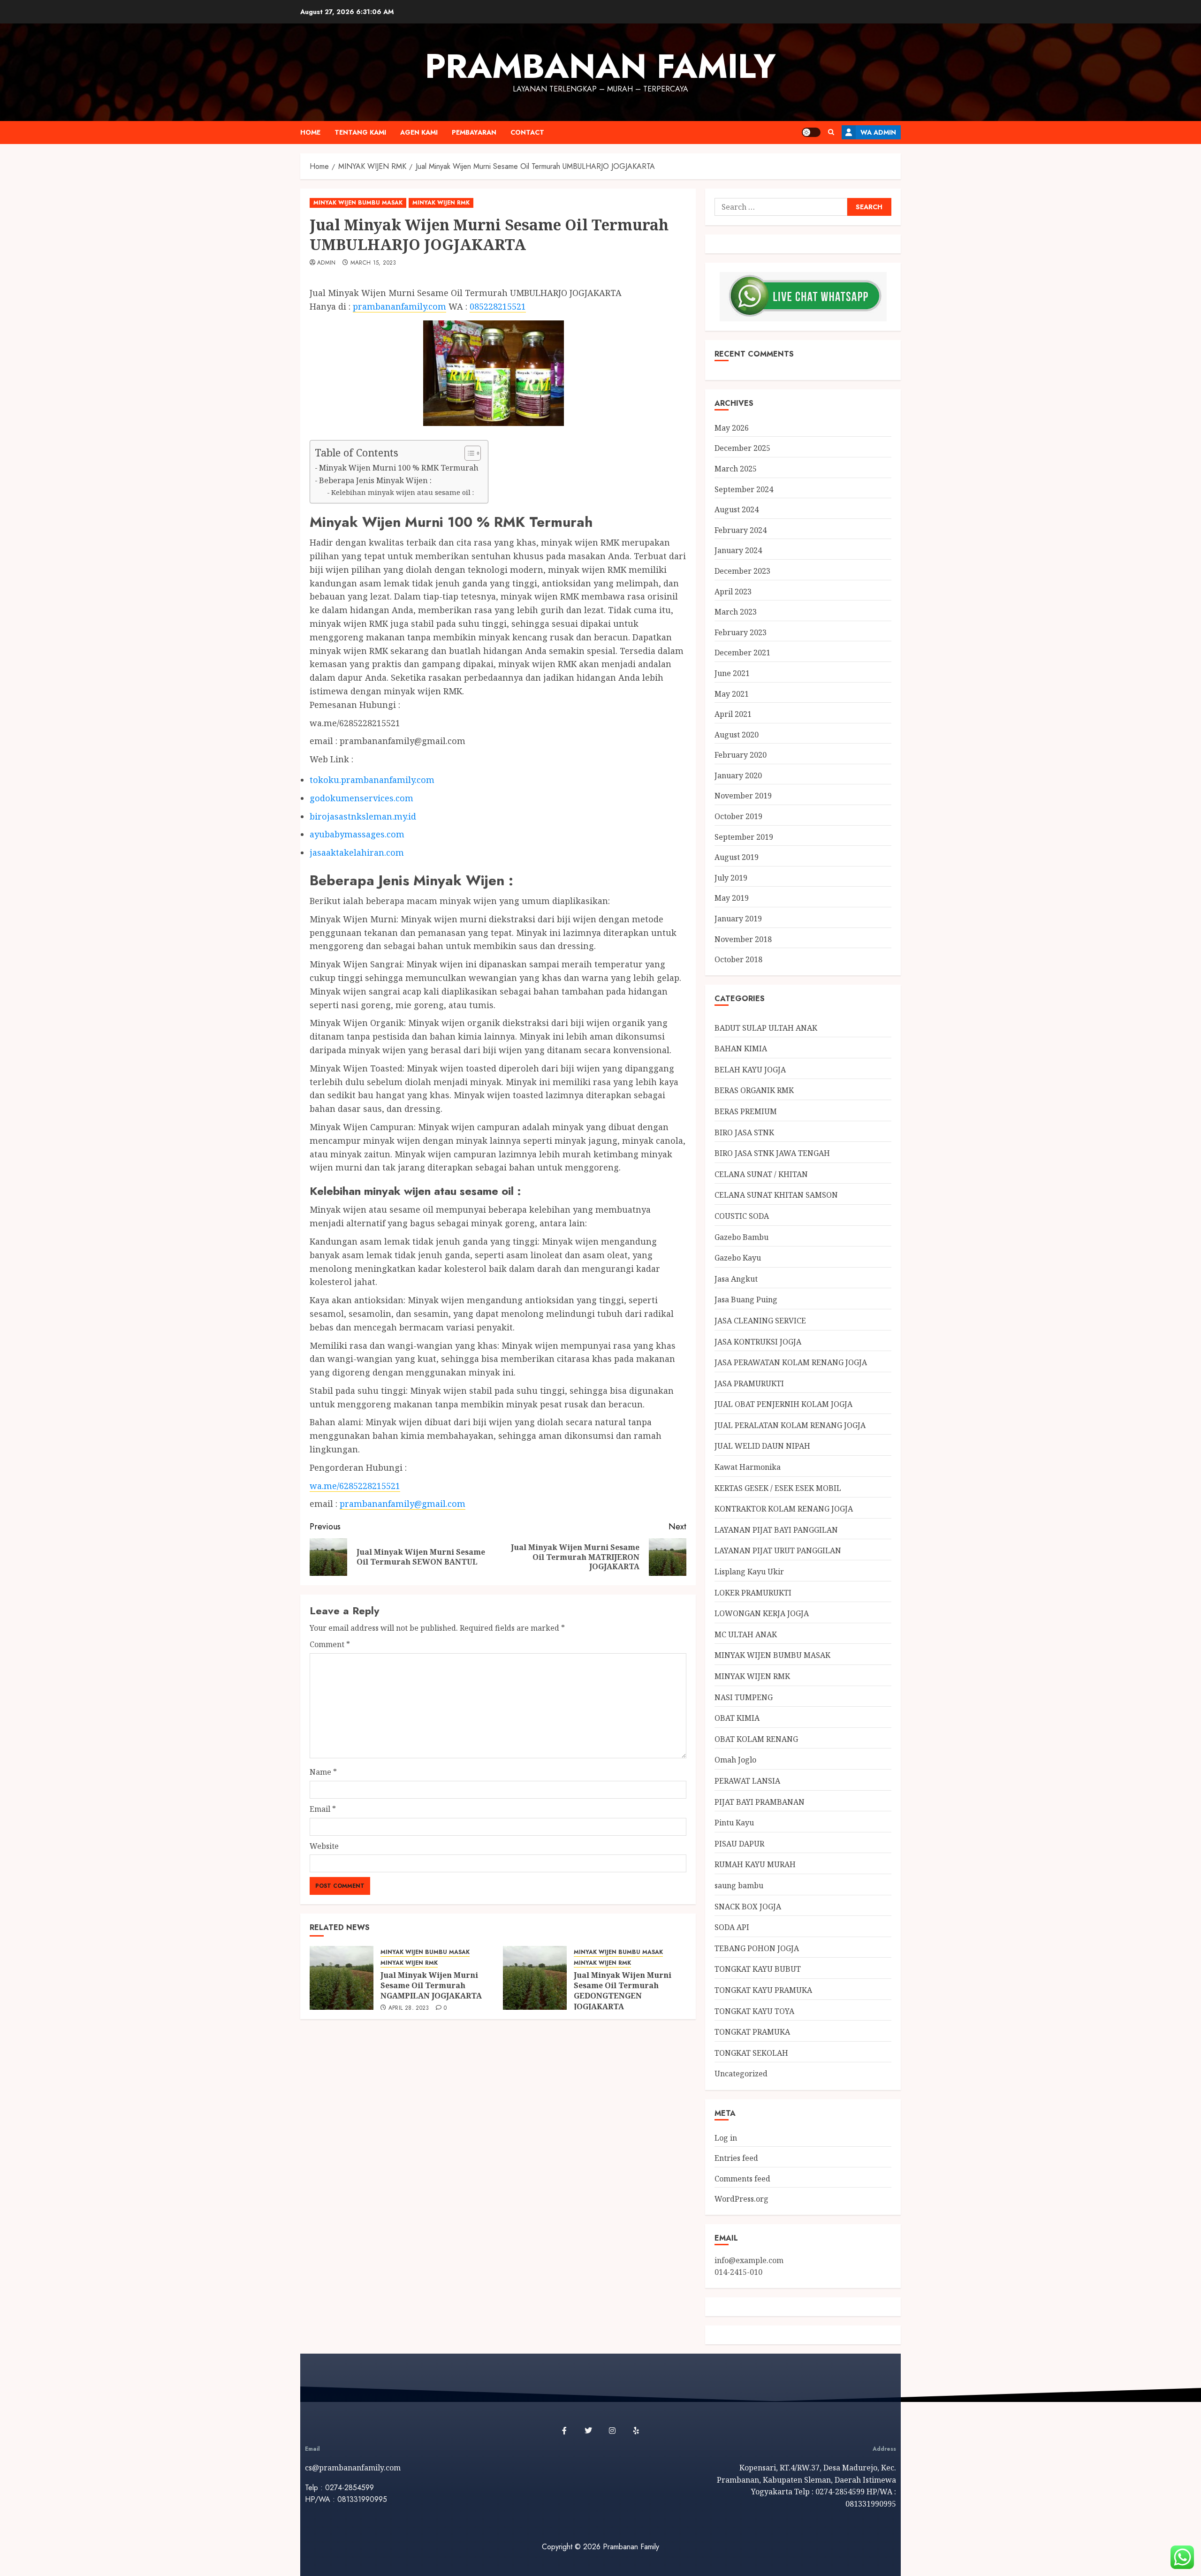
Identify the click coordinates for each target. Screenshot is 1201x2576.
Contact (527, 132)
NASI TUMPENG (744, 1697)
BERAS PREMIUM (746, 1111)
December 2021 (742, 653)
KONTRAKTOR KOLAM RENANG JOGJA (784, 1509)
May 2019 (732, 898)
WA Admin (878, 132)
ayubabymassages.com (357, 834)
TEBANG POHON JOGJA (757, 1948)
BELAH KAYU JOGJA (750, 1070)
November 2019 (743, 796)
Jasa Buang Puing (746, 1299)
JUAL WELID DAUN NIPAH (762, 1446)
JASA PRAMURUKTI (749, 1383)
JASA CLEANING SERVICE (760, 1321)
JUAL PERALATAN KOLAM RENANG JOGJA (790, 1425)
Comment (330, 1644)
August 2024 (737, 509)
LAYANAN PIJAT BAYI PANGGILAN (776, 1530)
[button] (831, 132)
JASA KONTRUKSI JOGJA (758, 1342)
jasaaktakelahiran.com (357, 852)
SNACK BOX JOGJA (748, 1907)
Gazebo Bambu (741, 1237)
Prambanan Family (600, 66)
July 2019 (731, 878)
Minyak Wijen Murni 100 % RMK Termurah (399, 468)
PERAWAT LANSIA (747, 1781)
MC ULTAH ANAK (746, 1634)
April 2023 (733, 592)
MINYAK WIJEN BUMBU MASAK (358, 203)
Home (310, 132)
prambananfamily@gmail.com (403, 1504)
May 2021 (732, 694)
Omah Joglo (735, 1760)
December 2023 (742, 571)
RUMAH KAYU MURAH (755, 1864)
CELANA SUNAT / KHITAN (761, 1174)
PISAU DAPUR (739, 1844)
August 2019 (737, 857)
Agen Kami (419, 132)
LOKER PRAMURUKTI (753, 1593)
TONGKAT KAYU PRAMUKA (763, 1990)
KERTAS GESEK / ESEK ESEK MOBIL (778, 1488)
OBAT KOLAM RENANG (756, 1739)
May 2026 (732, 428)
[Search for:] (781, 207)
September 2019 (744, 837)
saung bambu (739, 1885)
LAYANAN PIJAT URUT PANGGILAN (778, 1550)
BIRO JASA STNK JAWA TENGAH (772, 1153)
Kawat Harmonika (748, 1467)
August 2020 (737, 735)
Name (323, 1772)
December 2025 (742, 448)
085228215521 (498, 306)
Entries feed (736, 2158)
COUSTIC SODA (742, 1216)
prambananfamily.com (399, 306)
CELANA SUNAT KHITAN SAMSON (776, 1195)
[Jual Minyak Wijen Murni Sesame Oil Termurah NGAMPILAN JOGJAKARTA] (342, 1978)
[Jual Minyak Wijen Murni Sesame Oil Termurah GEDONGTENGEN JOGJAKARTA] (535, 1978)
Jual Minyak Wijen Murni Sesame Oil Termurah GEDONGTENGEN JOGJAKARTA (623, 1991)
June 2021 (732, 673)
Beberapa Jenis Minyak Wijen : (375, 480)
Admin (327, 263)
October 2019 (738, 816)
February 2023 (741, 632)
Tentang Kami (360, 132)
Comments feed (742, 2179)
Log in (726, 2138)
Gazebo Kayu (738, 1258)
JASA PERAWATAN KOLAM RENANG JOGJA (791, 1362)
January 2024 (738, 550)
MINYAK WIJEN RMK (441, 203)
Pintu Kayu (734, 1823)
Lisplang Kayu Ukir (749, 1572)
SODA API (732, 1927)
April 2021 (733, 714)
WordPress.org (741, 2199)
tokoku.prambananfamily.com (372, 780)
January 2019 (738, 919)
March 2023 (736, 612)
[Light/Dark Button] (811, 132)
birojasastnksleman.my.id (363, 816)
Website (324, 1846)
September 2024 (744, 489)
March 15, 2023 (373, 263)
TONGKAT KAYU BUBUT (758, 1969)
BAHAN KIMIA (741, 1049)
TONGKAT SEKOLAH (751, 2053)
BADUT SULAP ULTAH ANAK (766, 1028)
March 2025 (736, 469)
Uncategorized (741, 2074)
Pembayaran (474, 132)
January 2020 (738, 775)
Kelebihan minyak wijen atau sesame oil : (403, 492)
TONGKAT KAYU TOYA (754, 2011)
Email (323, 1809)
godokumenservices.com (361, 798)
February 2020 (741, 755)
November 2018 (743, 939)
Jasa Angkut (736, 1279)
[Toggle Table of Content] (468, 453)
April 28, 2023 (409, 2008)
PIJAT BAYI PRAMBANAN (760, 1802)
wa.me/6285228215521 (355, 1486)
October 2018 (738, 959)
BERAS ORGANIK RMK (754, 1090)
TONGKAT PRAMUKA (752, 2032)
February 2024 (741, 530)
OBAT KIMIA (737, 1718)
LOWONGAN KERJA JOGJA (762, 1613)
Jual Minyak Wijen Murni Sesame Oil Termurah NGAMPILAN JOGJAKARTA (431, 1986)
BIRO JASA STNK (744, 1132)
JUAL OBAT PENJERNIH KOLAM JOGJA (783, 1404)
